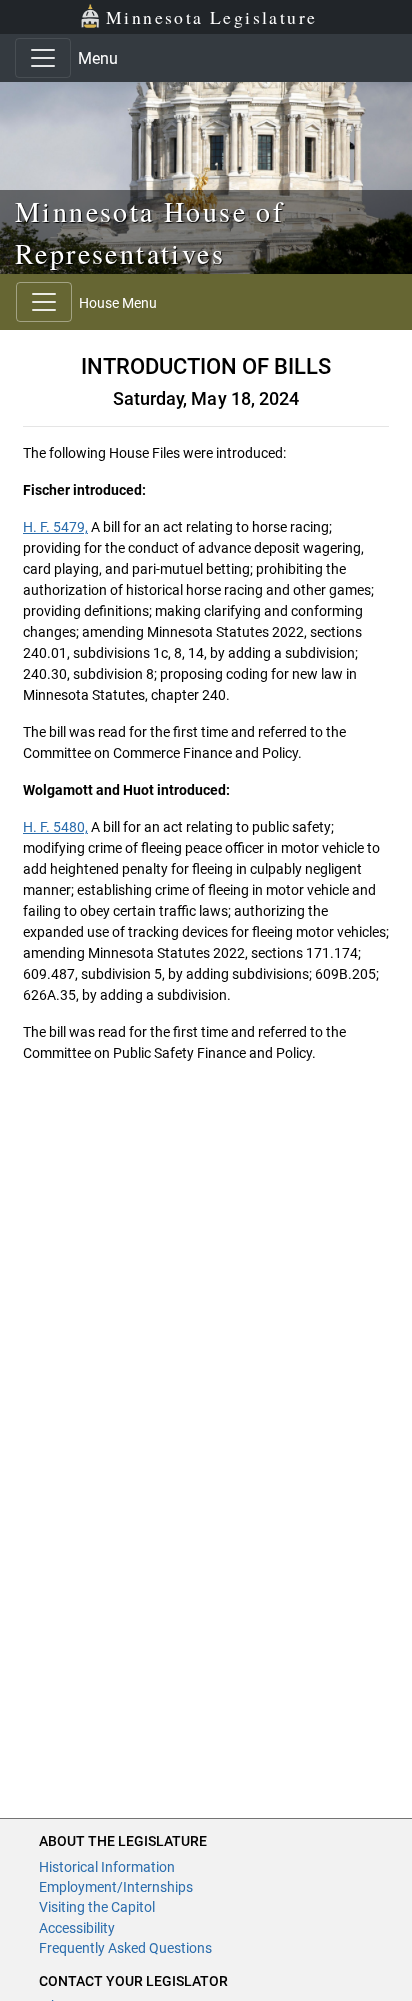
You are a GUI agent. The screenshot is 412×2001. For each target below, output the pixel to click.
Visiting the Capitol (97, 1907)
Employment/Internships (116, 1887)
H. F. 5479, (55, 527)
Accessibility (77, 1928)
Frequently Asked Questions (125, 1948)
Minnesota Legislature (211, 17)
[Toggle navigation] (43, 58)
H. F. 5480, (55, 827)
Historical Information (107, 1867)
